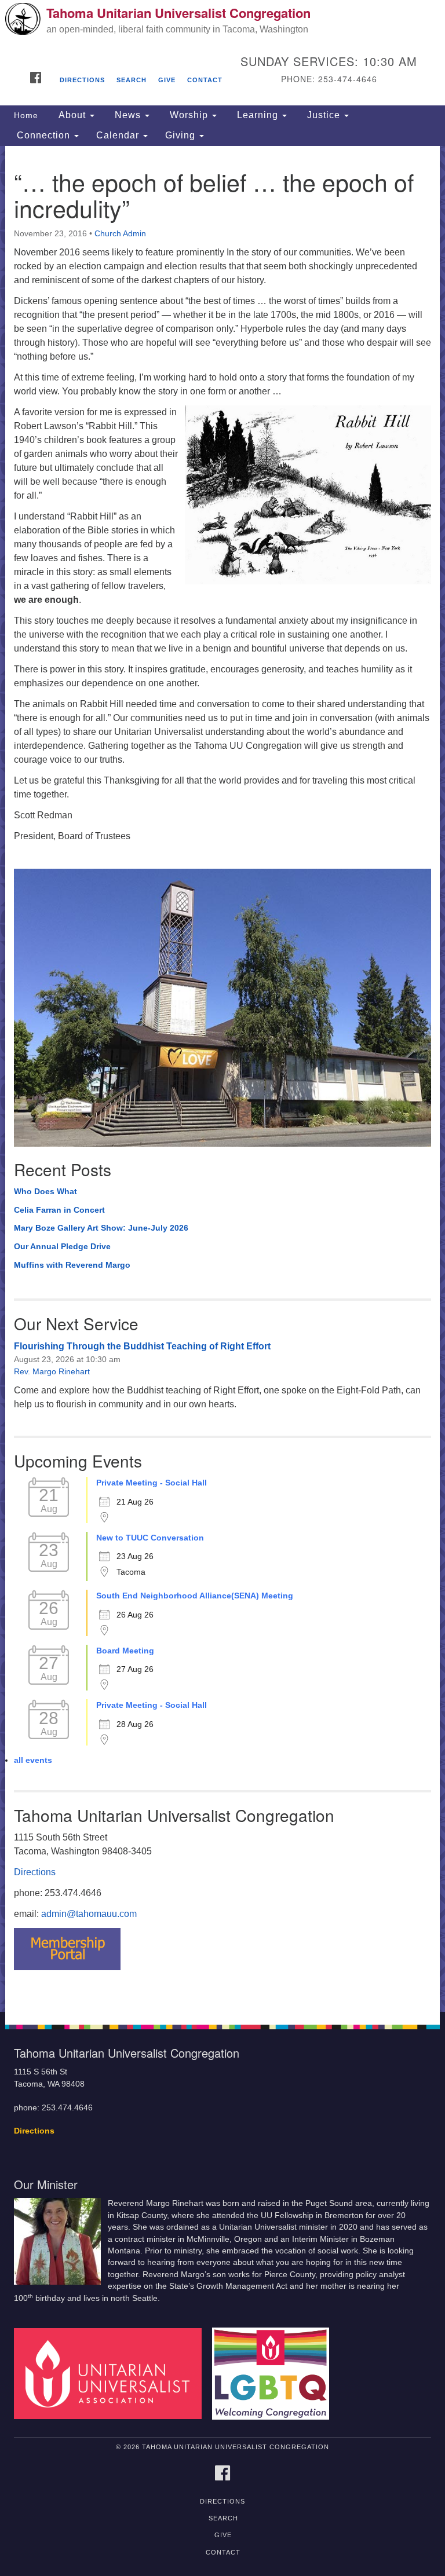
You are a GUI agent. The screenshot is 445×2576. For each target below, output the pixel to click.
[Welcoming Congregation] (275, 2373)
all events (33, 1760)
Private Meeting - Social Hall (152, 1483)
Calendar (119, 135)
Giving (182, 135)
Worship (189, 115)
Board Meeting (125, 1651)
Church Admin (120, 233)
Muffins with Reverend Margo (72, 1265)
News (128, 115)
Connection (43, 135)
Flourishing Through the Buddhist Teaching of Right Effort (142, 1346)
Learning (258, 115)
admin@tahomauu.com (89, 1914)
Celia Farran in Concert (59, 1210)
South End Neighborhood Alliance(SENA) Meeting (195, 1596)
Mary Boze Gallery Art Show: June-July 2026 (101, 1228)
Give (167, 80)
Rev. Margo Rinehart (52, 1371)
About (72, 115)
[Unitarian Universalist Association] (112, 2373)
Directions (82, 80)
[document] (222, 1079)
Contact (205, 80)
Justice (324, 115)
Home (26, 115)
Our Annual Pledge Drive (62, 1246)
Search (132, 80)
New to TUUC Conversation (150, 1538)
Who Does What (45, 1191)
